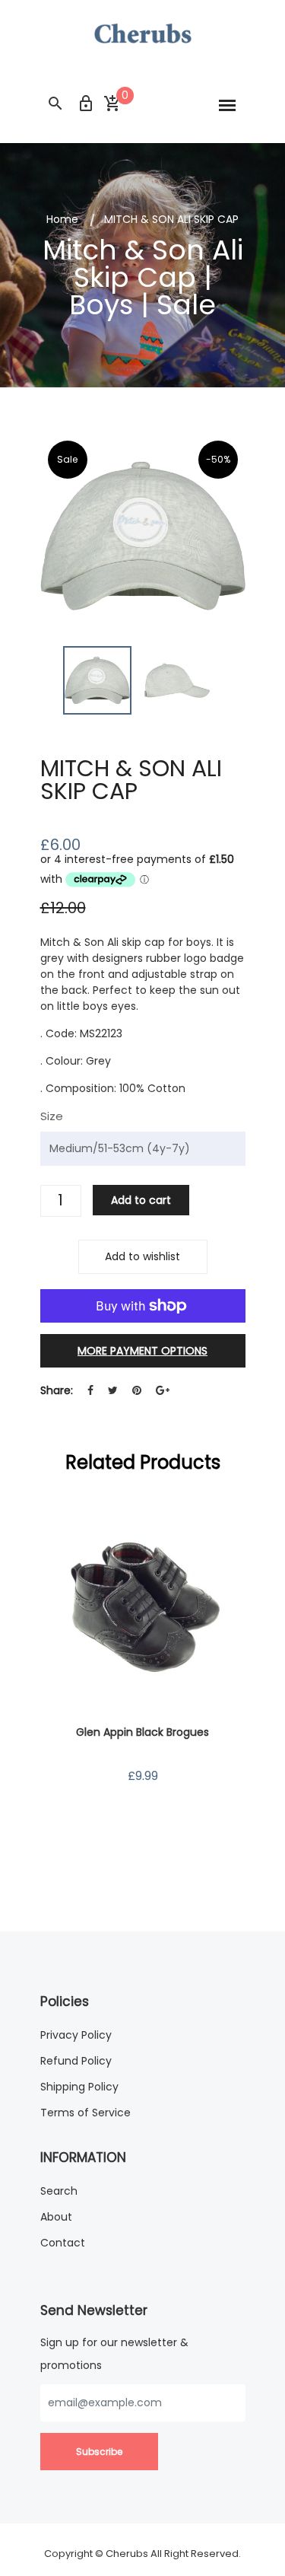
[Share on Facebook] (90, 1391)
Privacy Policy (76, 2035)
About (56, 2217)
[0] (112, 104)
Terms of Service (85, 2113)
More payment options (142, 1351)
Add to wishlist (142, 1256)
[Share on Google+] (163, 1391)
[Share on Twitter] (113, 1391)
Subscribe (99, 2452)
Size (52, 1116)
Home (62, 219)
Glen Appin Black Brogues (142, 1732)
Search (59, 2191)
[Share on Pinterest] (137, 1391)
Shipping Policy (79, 2087)
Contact (63, 2243)
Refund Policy (76, 2061)
